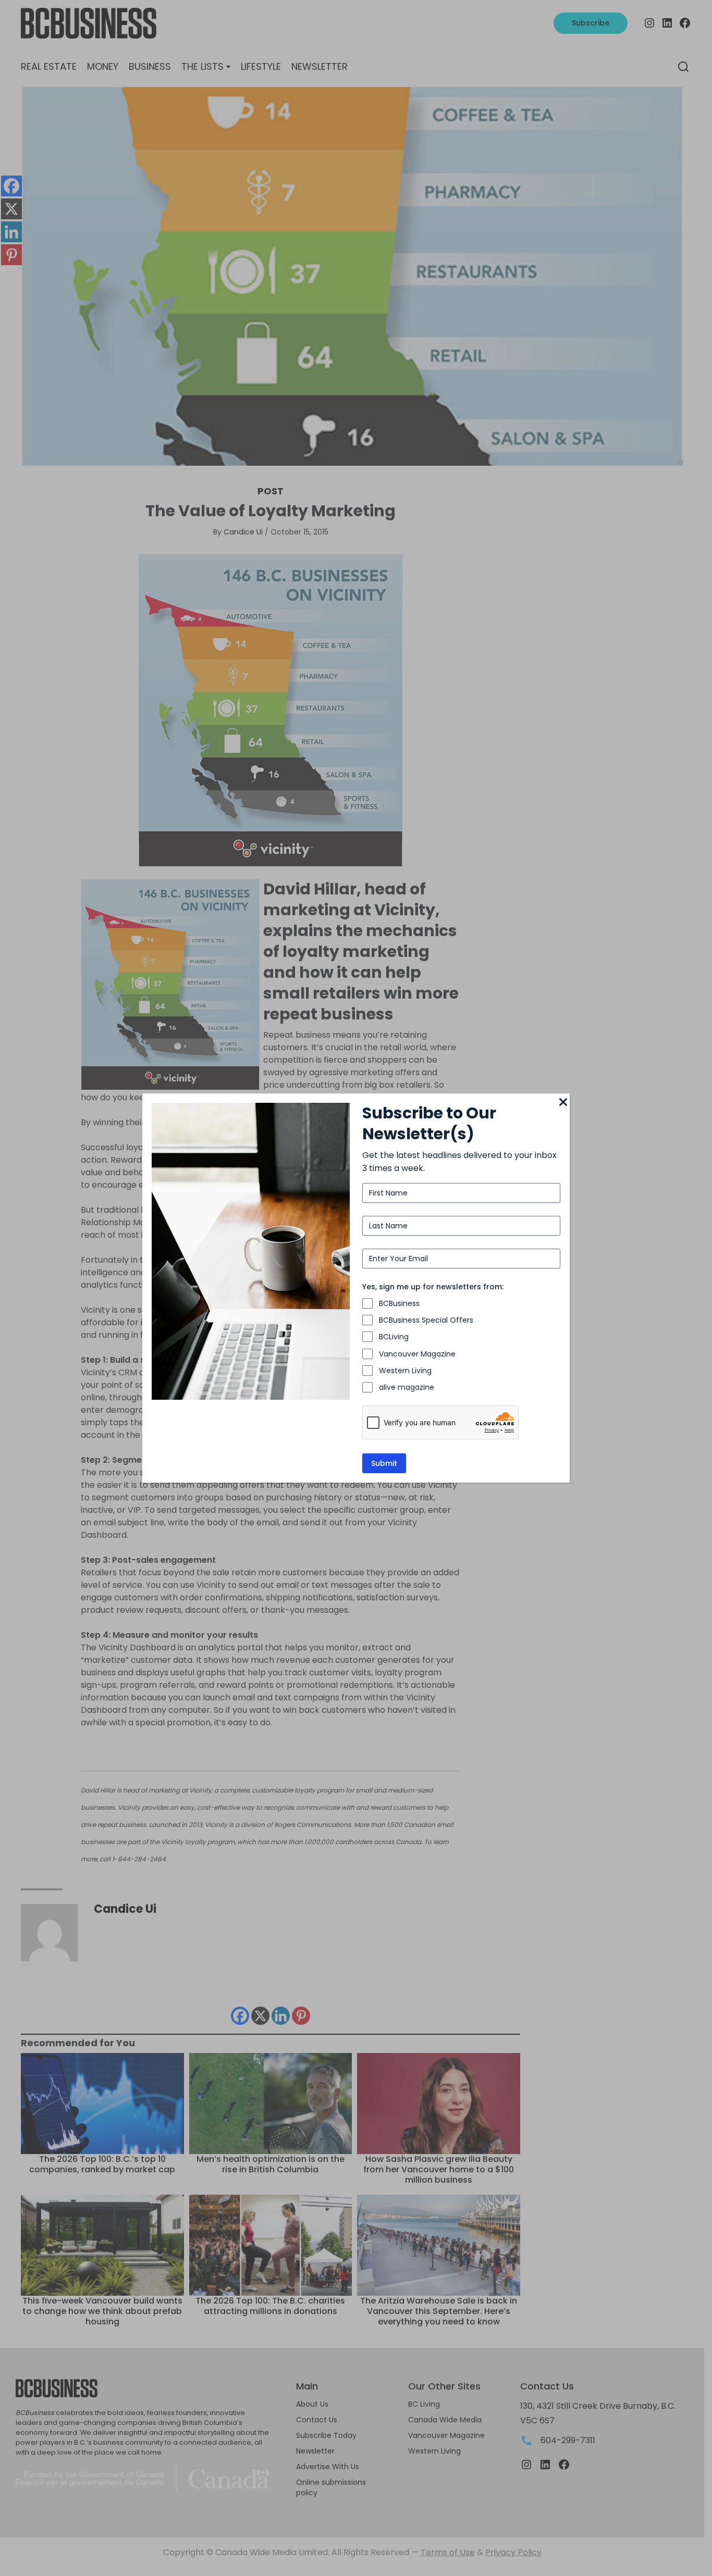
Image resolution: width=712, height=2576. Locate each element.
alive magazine (407, 1387)
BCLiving (394, 1337)
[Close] (563, 1103)
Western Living (405, 1371)
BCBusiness (399, 1303)
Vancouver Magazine (417, 1354)
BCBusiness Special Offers (426, 1320)
